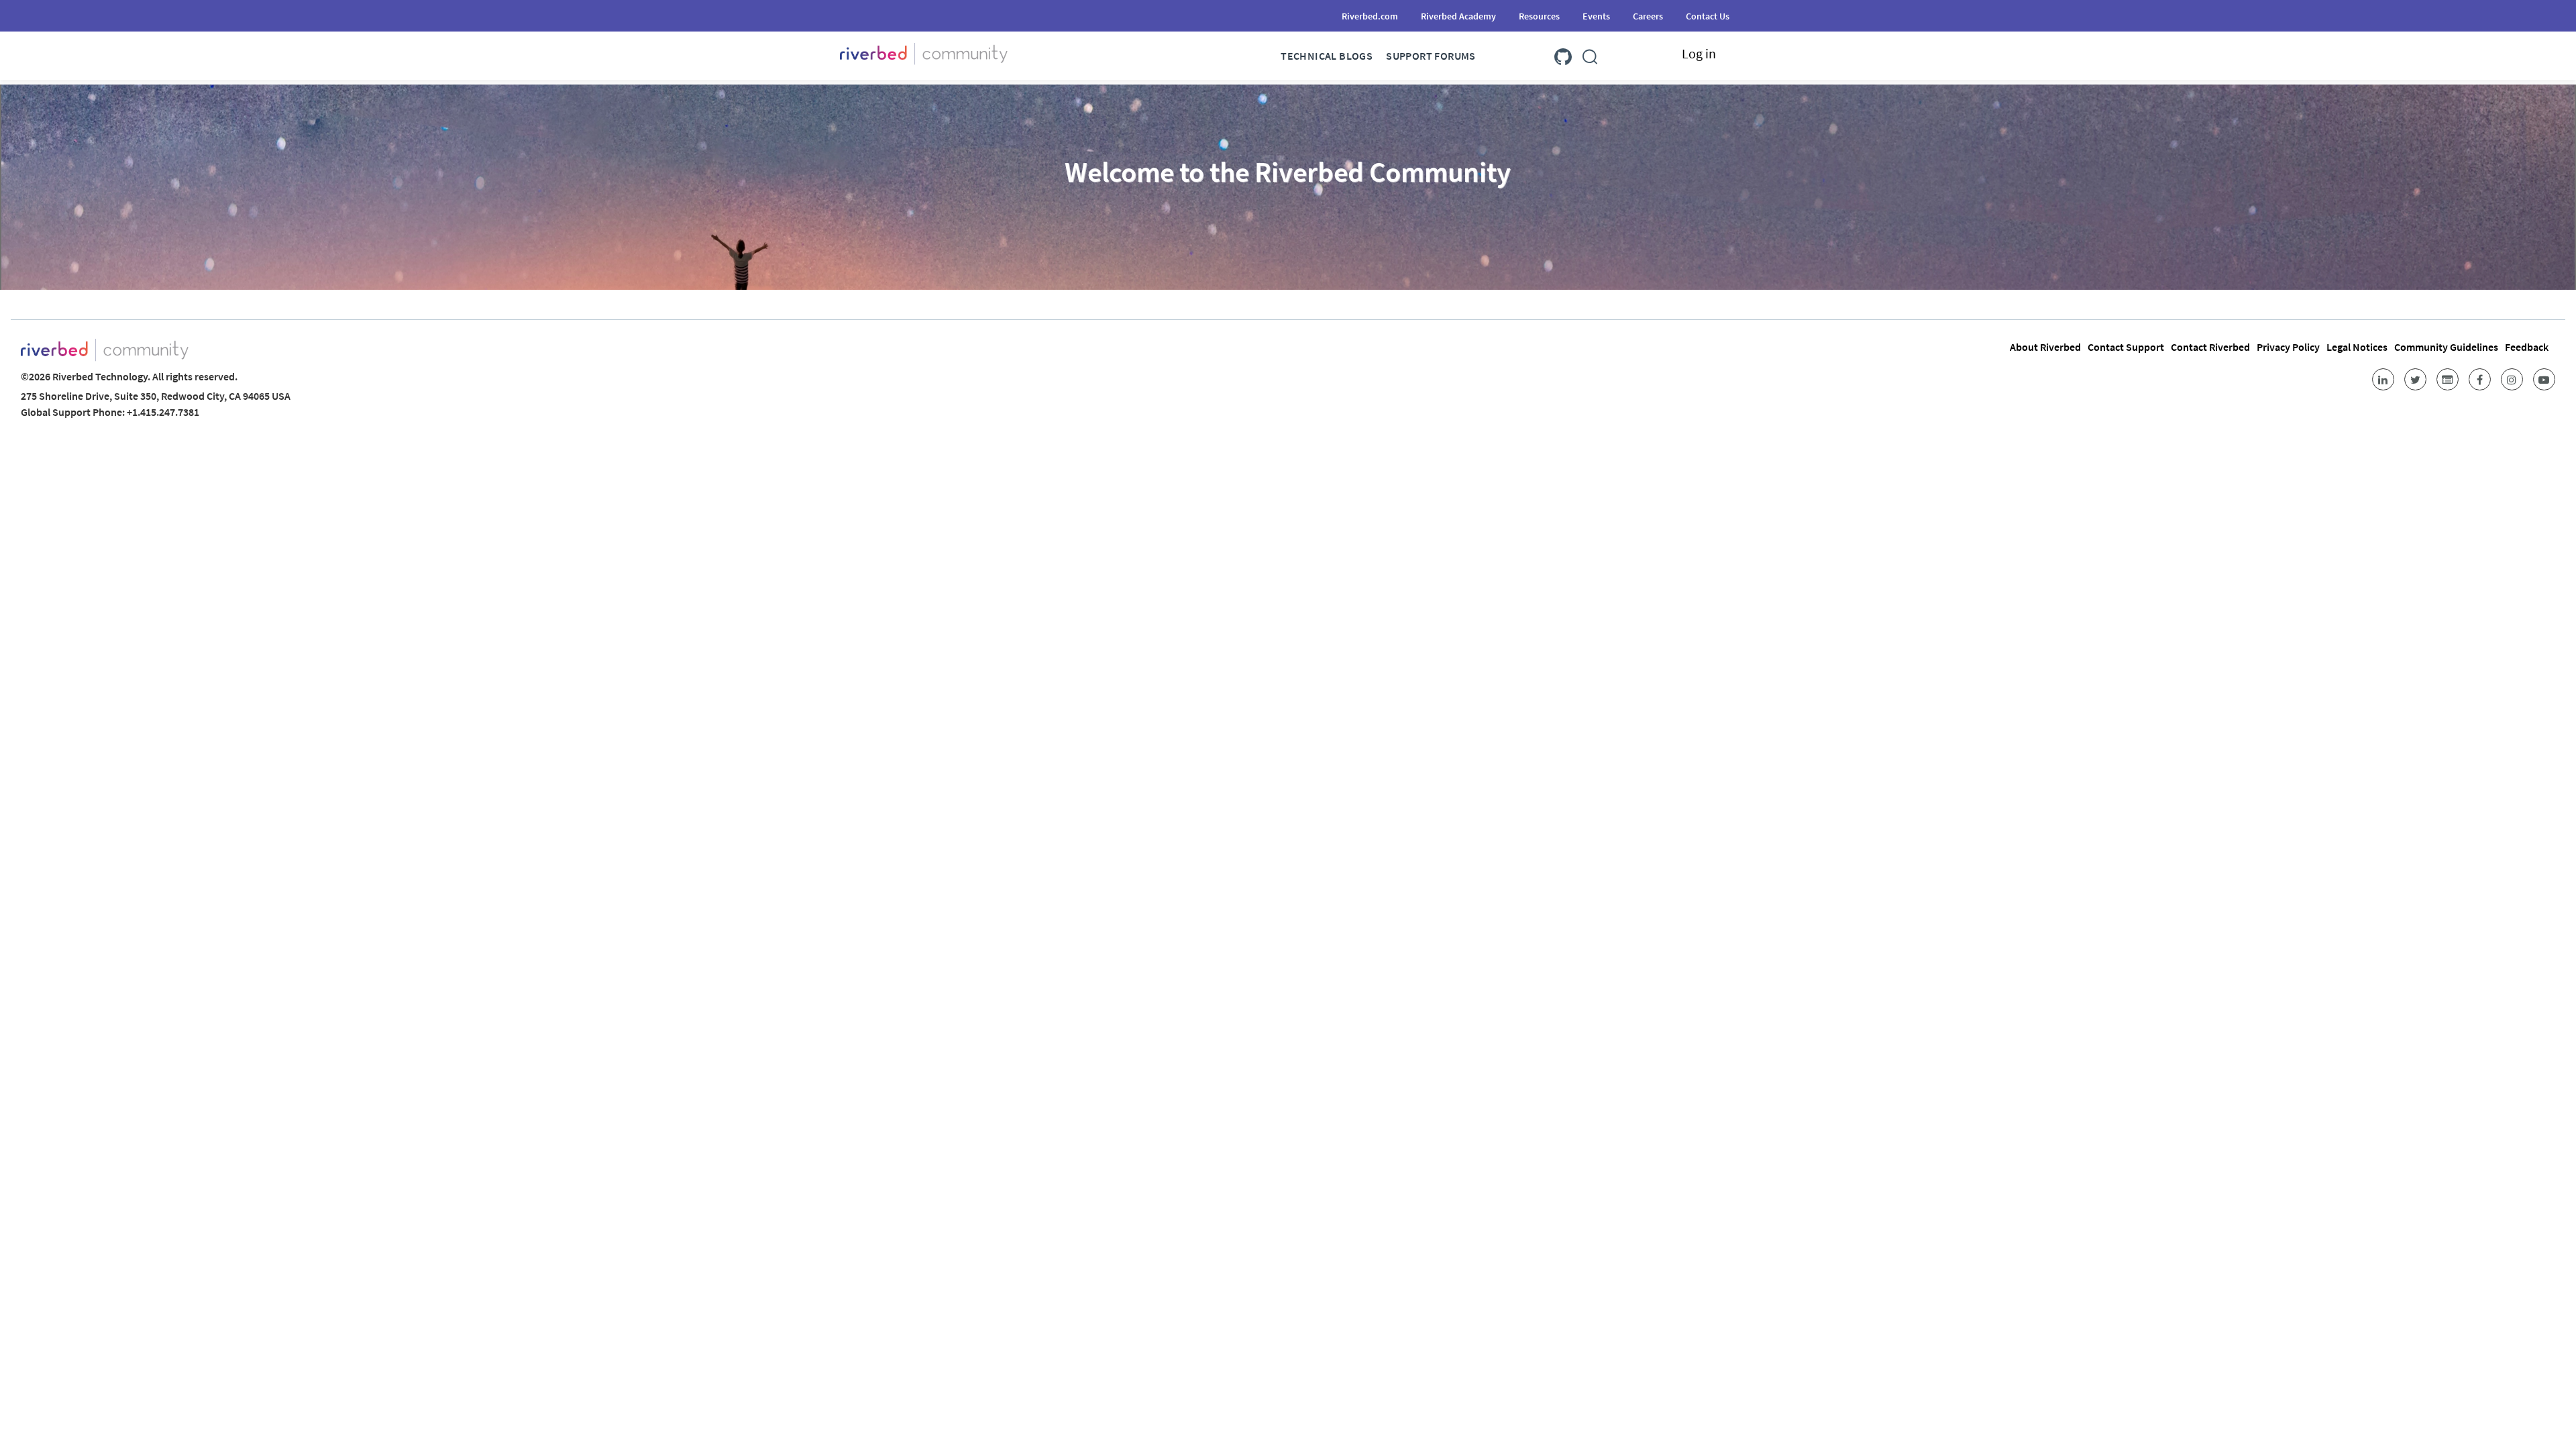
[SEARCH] (1590, 54)
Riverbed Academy (1458, 16)
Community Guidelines (2446, 347)
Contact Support (2126, 347)
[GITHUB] (1563, 54)
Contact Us (1708, 16)
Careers (1648, 16)
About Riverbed (2045, 347)
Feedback (2527, 347)
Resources (1539, 16)
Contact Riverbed (2210, 347)
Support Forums (1431, 56)
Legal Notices (2357, 347)
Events (1596, 16)
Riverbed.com (1370, 16)
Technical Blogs (1327, 56)
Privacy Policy (2288, 347)
